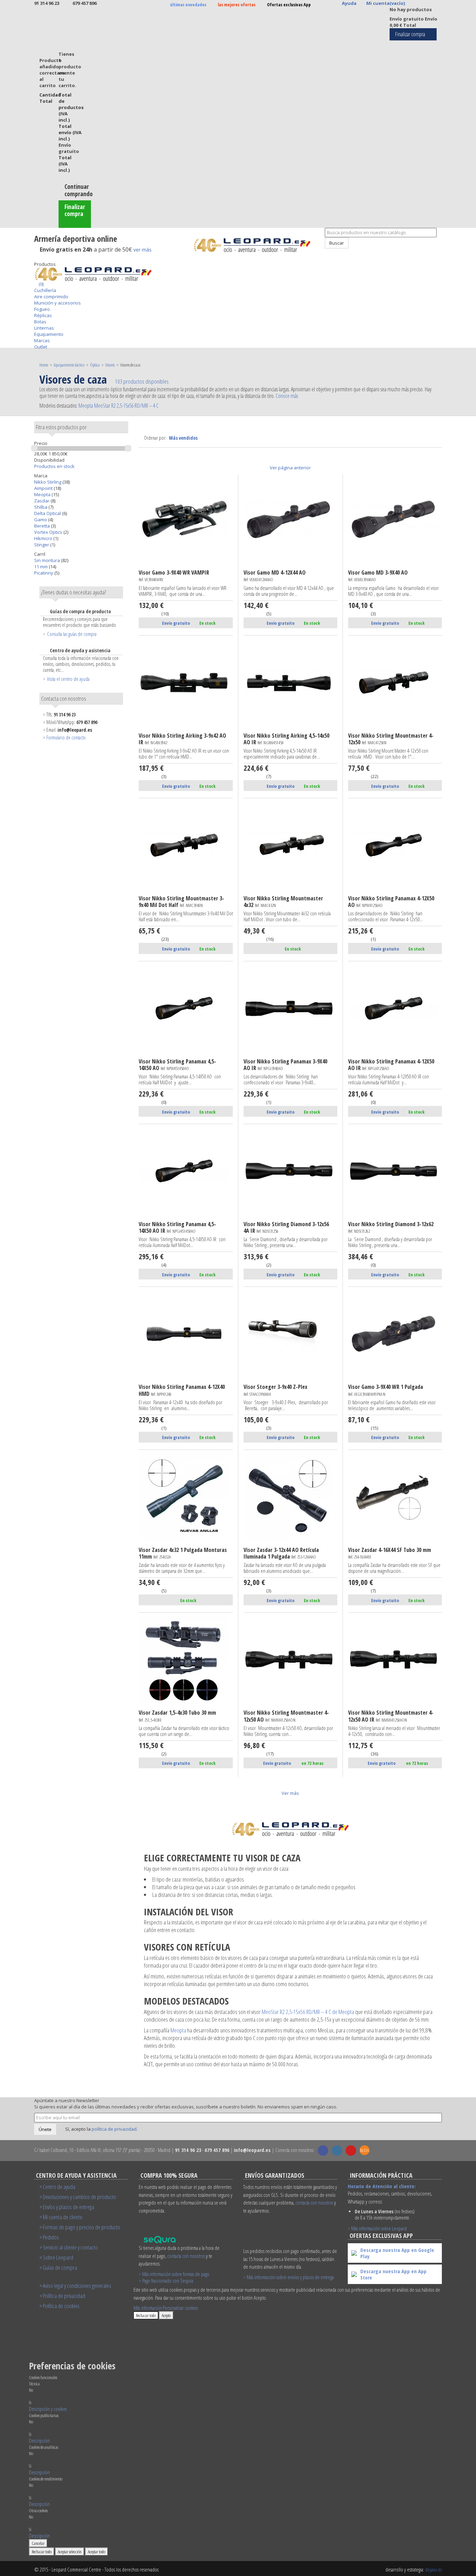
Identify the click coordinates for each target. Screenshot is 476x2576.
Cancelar (38, 2543)
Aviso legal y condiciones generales (77, 2286)
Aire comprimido (51, 297)
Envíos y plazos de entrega (68, 2207)
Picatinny (44, 573)
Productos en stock (54, 466)
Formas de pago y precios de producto (82, 2227)
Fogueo (42, 309)
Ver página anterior (290, 468)
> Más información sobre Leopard (377, 2228)
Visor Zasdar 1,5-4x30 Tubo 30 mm (177, 1716)
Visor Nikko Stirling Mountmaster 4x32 (283, 902)
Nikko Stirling (48, 482)
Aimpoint (44, 488)
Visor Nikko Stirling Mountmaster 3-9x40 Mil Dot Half (181, 902)
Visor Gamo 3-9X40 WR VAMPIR (174, 576)
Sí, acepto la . (101, 2129)
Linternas (44, 328)
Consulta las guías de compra (72, 634)
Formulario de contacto (66, 737)
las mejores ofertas (237, 5)
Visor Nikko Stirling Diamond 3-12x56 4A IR (286, 1228)
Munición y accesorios (57, 303)
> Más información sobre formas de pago (174, 2274)
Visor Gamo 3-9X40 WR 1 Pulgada (386, 1390)
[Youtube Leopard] (351, 2151)
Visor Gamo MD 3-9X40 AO (378, 576)
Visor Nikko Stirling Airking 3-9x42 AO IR (182, 739)
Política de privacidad (64, 2296)
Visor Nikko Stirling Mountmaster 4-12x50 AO (286, 1716)
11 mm (41, 567)
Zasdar (42, 501)
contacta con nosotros (186, 2256)
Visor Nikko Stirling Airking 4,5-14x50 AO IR (286, 739)
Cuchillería (45, 290)
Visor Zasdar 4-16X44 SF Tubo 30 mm (390, 1553)
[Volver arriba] (321, 252)
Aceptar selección (70, 2552)
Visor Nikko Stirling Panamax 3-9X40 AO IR (285, 1065)
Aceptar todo (97, 2552)
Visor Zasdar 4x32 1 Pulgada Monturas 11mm (183, 1554)
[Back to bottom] (36, 258)
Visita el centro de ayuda (68, 679)
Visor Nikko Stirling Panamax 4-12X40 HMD (182, 1390)
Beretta (43, 526)
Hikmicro (44, 538)
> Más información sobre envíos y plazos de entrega (289, 2277)
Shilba (41, 507)
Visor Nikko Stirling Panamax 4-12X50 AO (391, 902)
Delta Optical (48, 513)
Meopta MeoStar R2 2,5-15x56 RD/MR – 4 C (118, 406)
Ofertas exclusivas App (289, 5)
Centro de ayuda (59, 2187)
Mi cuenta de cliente (63, 2217)
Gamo (41, 520)
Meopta (43, 494)
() (41, 284)
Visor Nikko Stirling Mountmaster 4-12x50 (391, 739)
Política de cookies (61, 2306)
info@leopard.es (75, 730)
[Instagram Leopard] (337, 2151)
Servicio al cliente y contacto (70, 2247)
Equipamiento (49, 334)
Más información (148, 2308)
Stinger (42, 545)
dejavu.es (433, 2569)
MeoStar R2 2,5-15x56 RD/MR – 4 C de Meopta (308, 2012)
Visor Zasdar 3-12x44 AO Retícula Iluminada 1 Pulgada (281, 1554)
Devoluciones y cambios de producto (79, 2197)
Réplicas (43, 315)
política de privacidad (114, 2129)
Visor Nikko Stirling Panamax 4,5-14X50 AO (177, 1065)
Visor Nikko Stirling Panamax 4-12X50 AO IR (391, 1065)
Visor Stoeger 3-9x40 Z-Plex (275, 1390)
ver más (143, 250)
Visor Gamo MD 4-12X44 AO (275, 576)
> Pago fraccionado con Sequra (166, 2281)
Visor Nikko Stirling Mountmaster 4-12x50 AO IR (391, 1716)
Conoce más (287, 396)
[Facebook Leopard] (323, 2151)
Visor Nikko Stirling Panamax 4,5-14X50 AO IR (177, 1228)
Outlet (41, 347)
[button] (48, 2409)
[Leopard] (256, 245)
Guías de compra (60, 2267)
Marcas (42, 340)
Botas (40, 322)
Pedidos (51, 2237)
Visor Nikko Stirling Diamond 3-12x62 (391, 1228)
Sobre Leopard (58, 2257)
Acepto (166, 2315)
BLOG (365, 2150)
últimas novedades (188, 5)
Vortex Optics (49, 532)
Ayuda (349, 3)
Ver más (290, 1793)
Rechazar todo (146, 2315)
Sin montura (48, 560)
